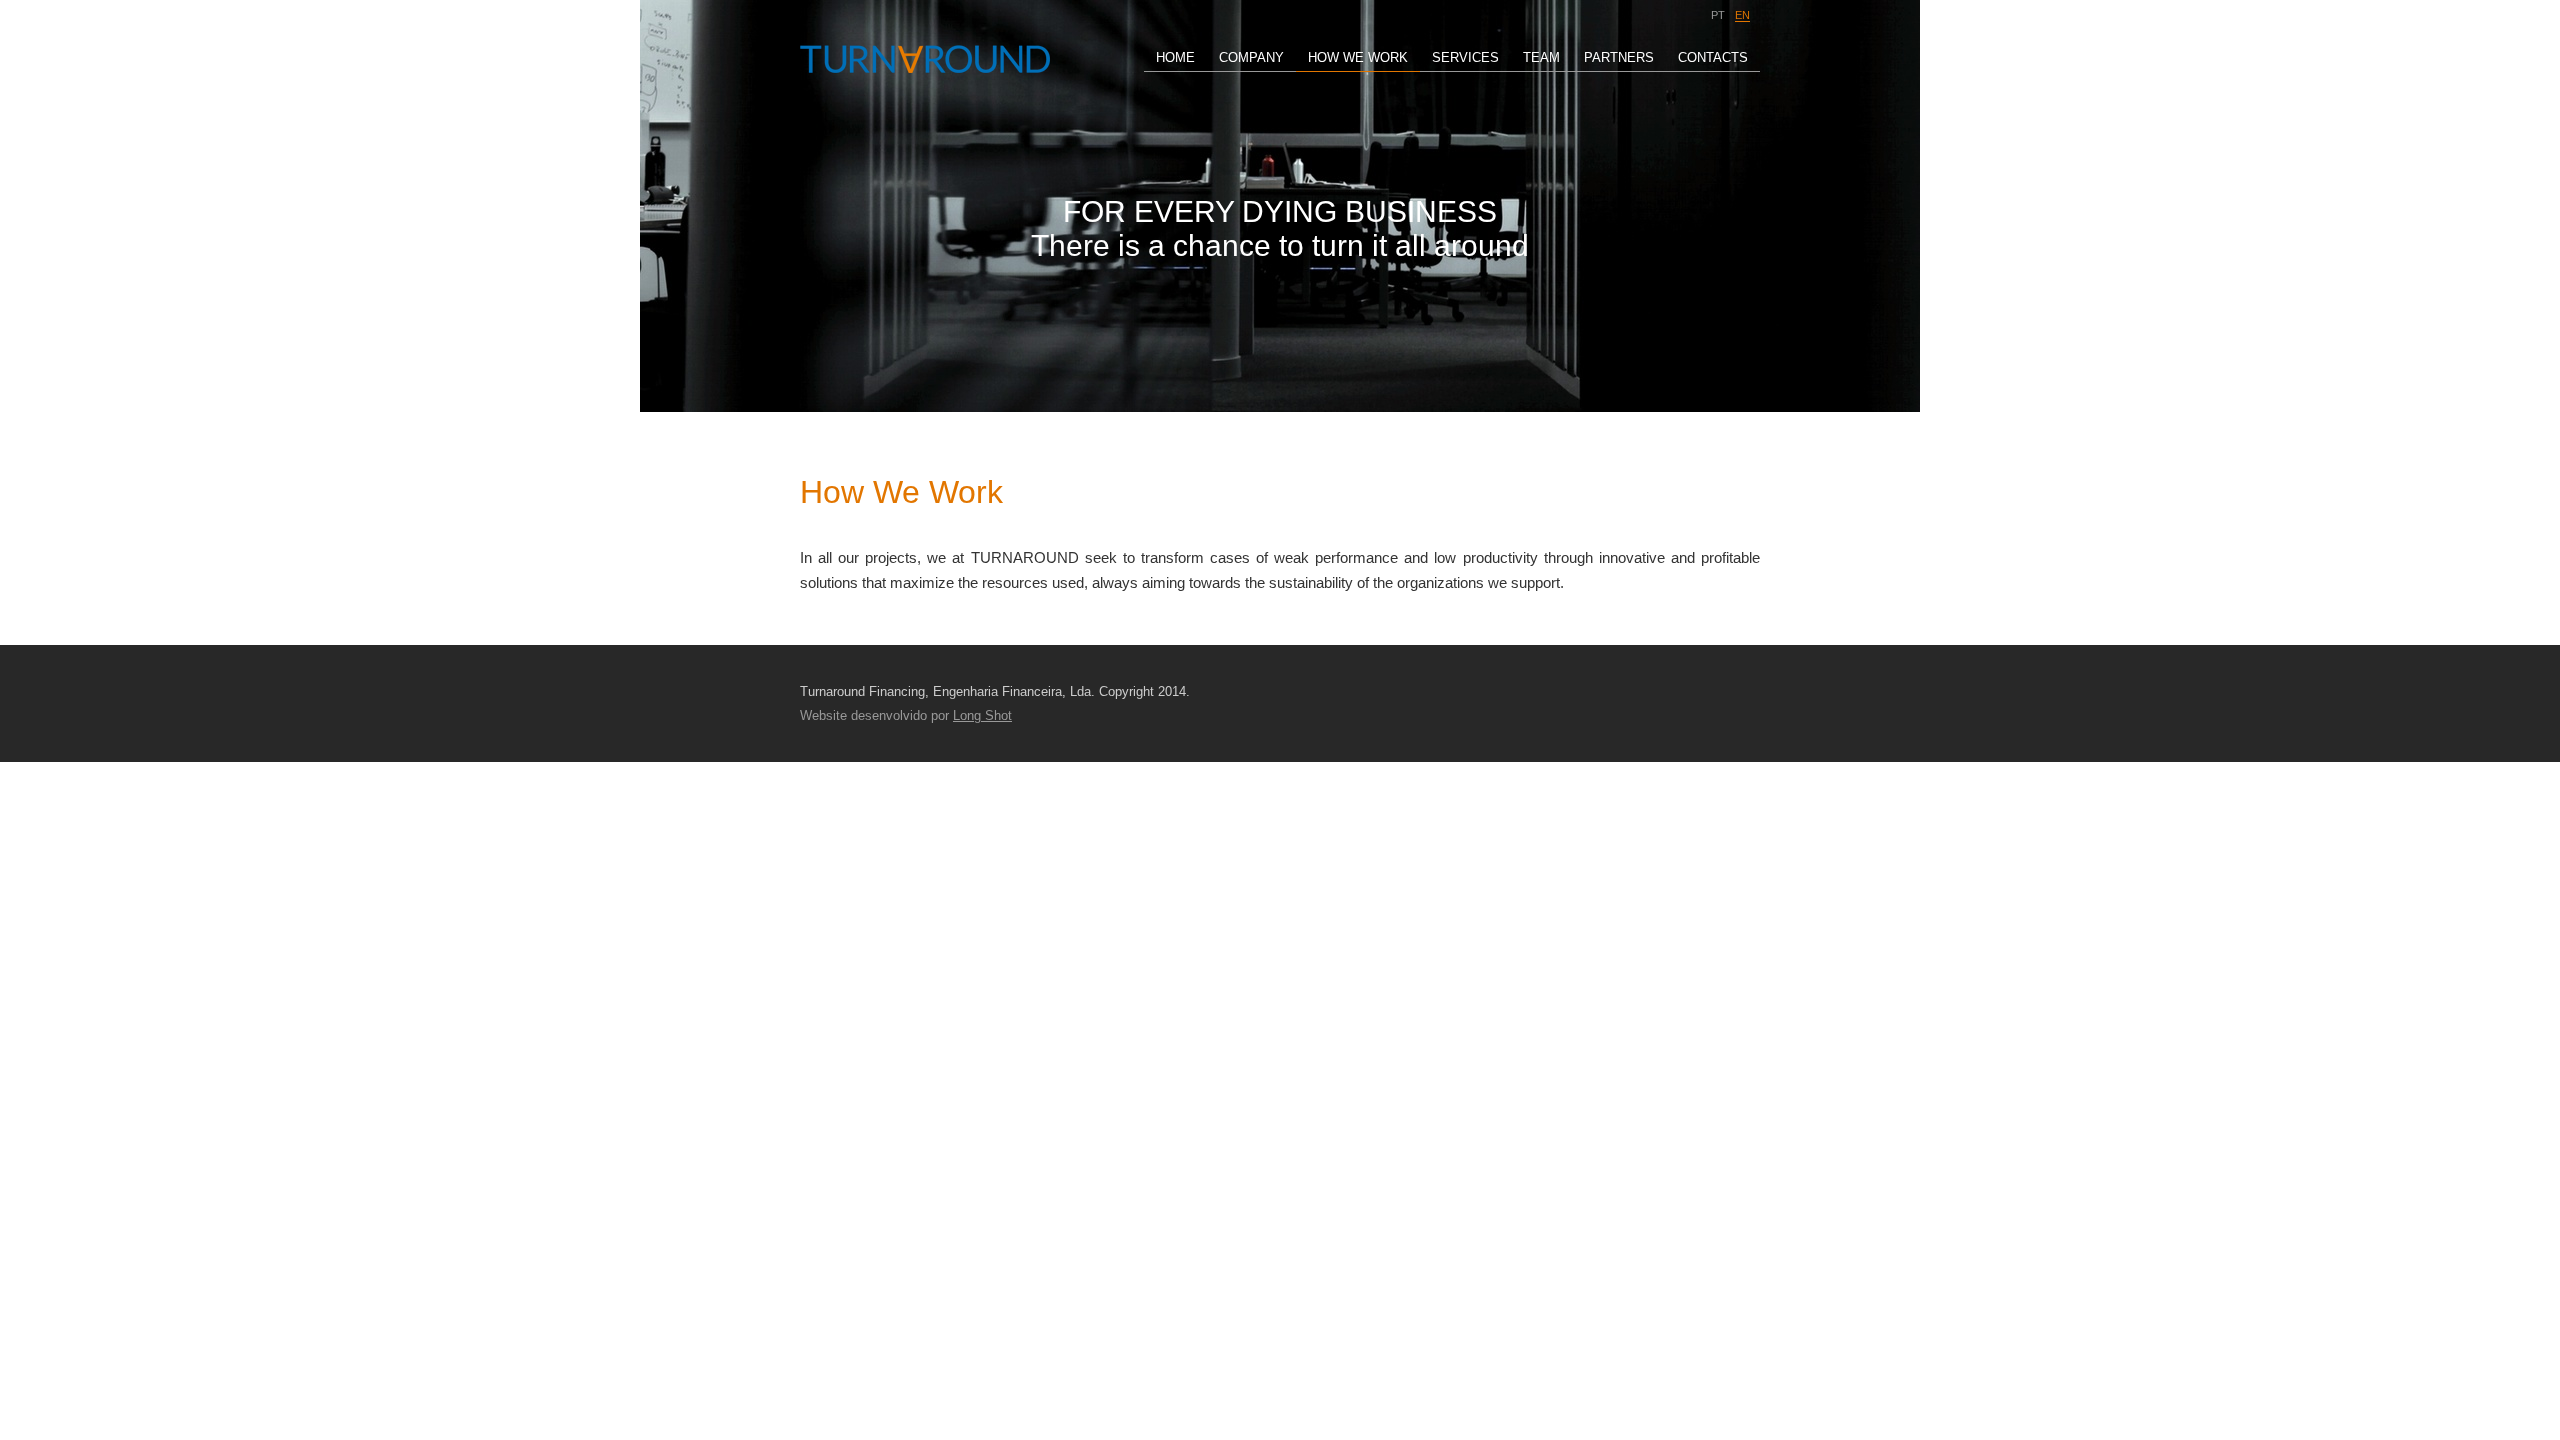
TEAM (1541, 57)
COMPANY (1251, 57)
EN (1742, 15)
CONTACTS (1713, 57)
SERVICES (1465, 57)
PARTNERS (1619, 57)
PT (1718, 15)
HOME (1175, 57)
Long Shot (982, 715)
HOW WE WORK (1358, 57)
